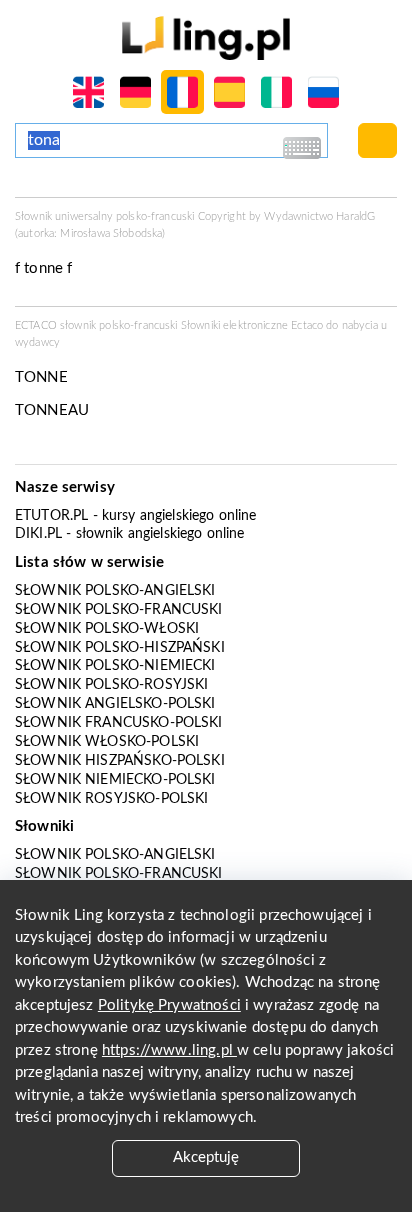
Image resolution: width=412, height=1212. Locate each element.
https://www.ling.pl (169, 1050)
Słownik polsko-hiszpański (120, 648)
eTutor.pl (51, 516)
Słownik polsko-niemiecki (115, 666)
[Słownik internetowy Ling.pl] (205, 37)
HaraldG (355, 216)
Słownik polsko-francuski (119, 610)
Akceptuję (206, 1157)
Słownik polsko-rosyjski (111, 685)
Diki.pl (38, 534)
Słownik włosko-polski (107, 742)
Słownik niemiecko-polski (115, 780)
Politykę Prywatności (169, 1005)
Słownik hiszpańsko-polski (120, 761)
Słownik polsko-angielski (115, 591)
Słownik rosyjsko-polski (111, 799)
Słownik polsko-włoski (107, 629)
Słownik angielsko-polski (115, 704)
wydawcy (37, 342)
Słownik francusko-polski (119, 723)
